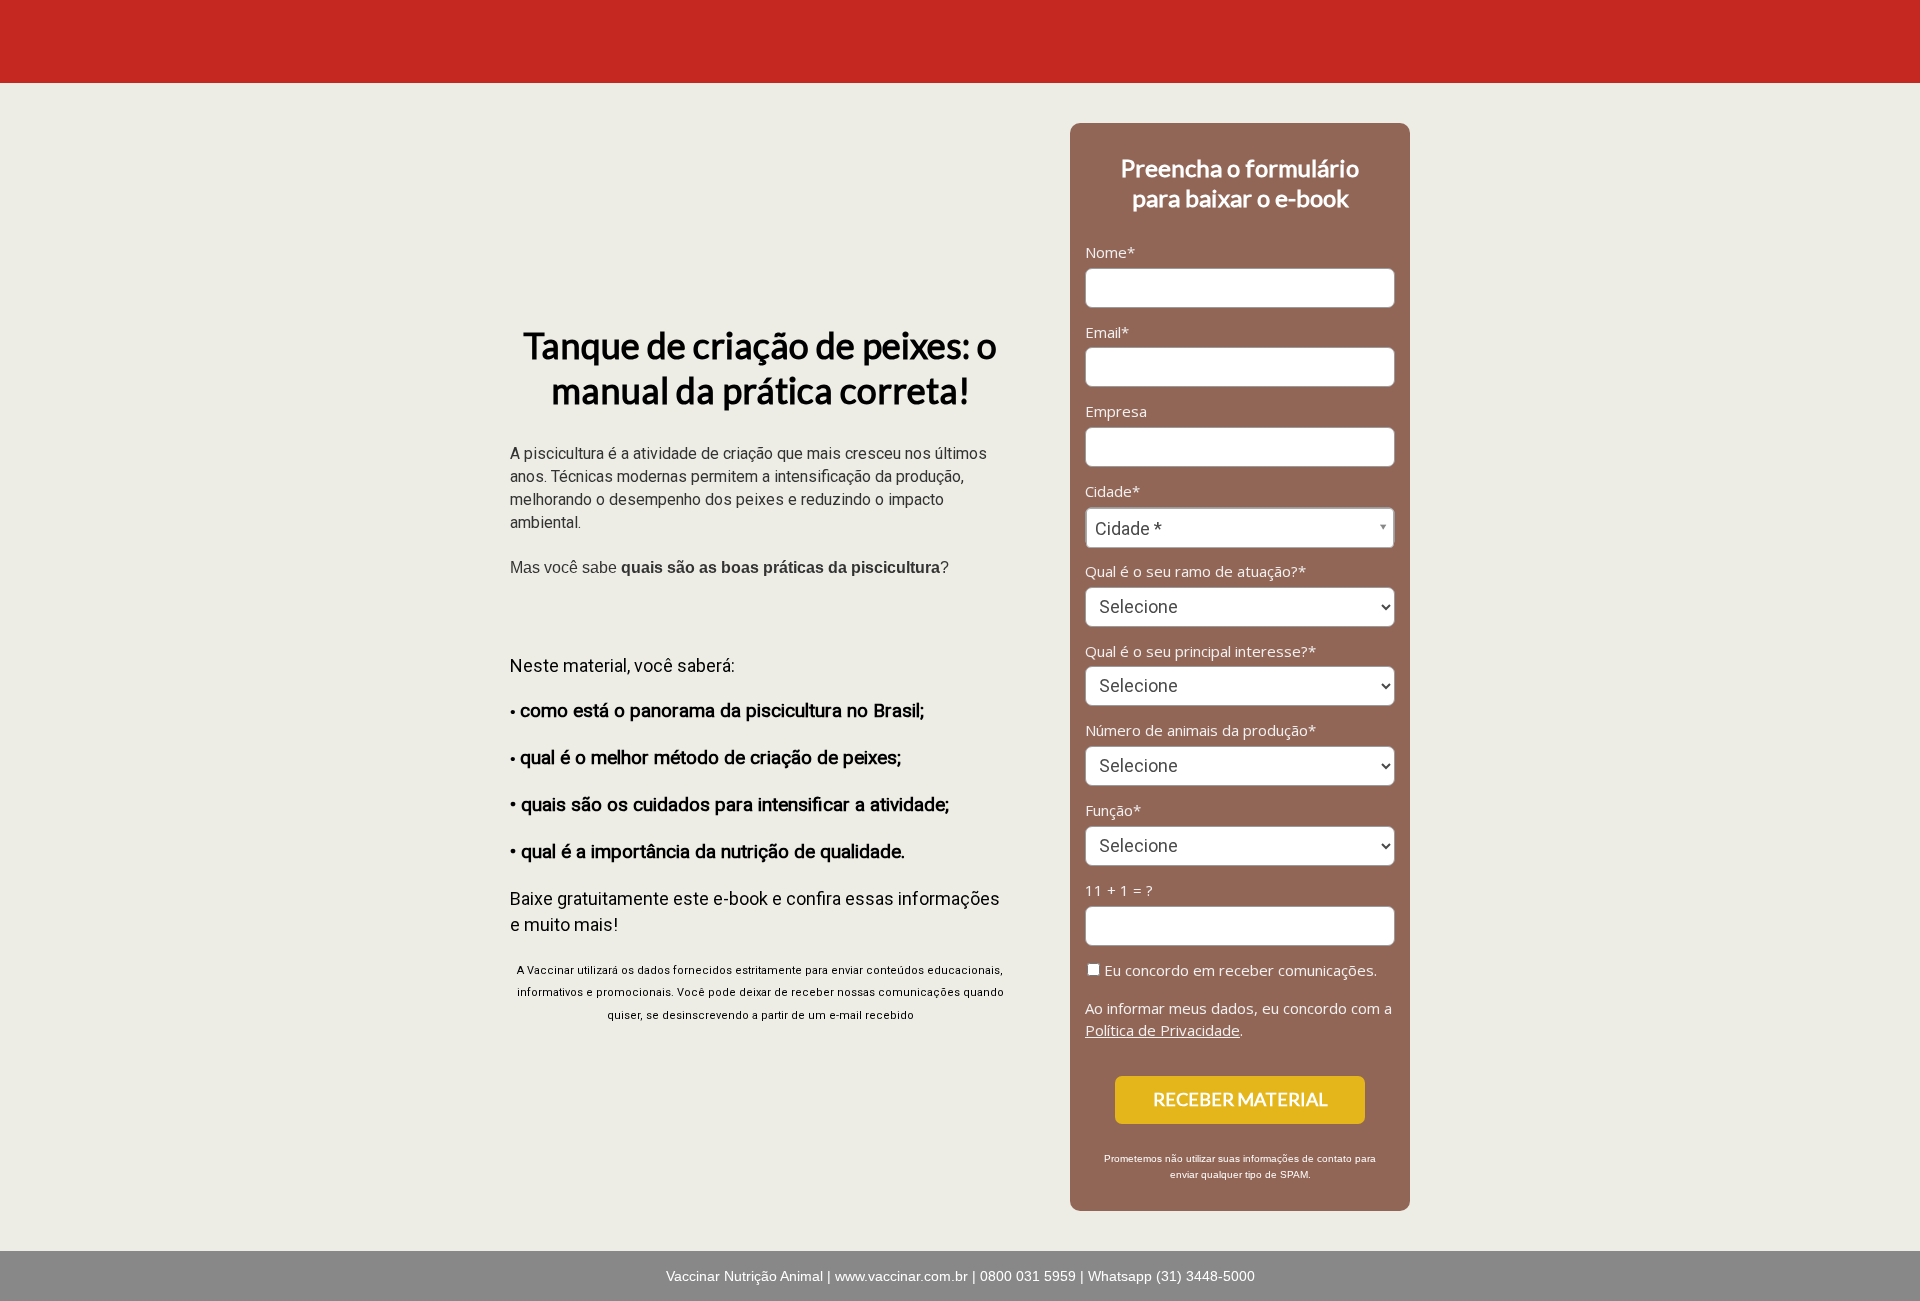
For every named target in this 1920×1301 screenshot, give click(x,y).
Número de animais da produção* (1200, 730)
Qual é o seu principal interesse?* (1200, 651)
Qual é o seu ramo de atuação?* (1195, 571)
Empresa (1116, 411)
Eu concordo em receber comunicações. (1238, 970)
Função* (1113, 810)
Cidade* (1112, 491)
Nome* (1110, 252)
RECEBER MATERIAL (1240, 1099)
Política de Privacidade (1162, 1030)
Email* (1107, 332)
